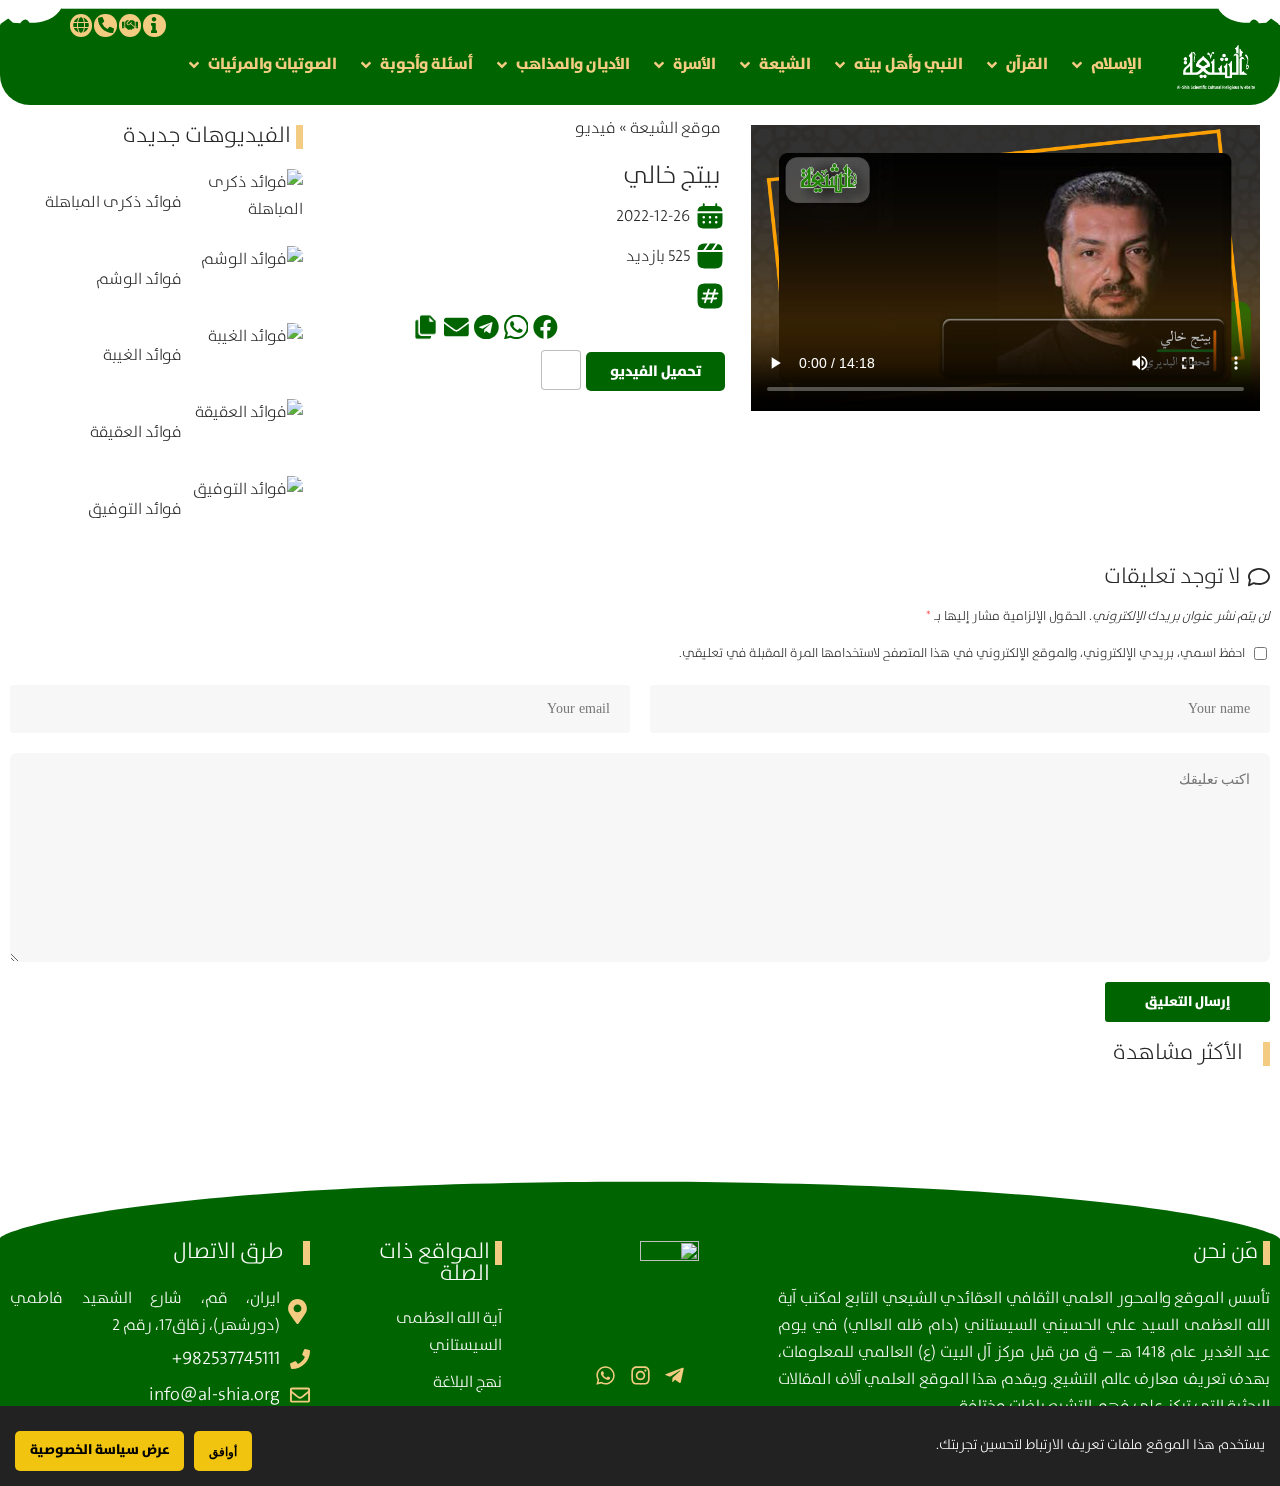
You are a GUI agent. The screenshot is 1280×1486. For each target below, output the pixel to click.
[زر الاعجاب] (561, 370)
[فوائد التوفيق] (247, 509)
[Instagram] (639, 1375)
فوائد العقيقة (136, 432)
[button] (1105, 64)
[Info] (154, 25)
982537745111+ (226, 1359)
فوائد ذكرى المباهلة (113, 202)
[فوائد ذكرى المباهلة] (247, 202)
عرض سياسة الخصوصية (99, 1450)
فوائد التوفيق (135, 509)
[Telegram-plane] (674, 1375)
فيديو (595, 128)
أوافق (223, 1451)
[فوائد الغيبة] (247, 356)
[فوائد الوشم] (247, 279)
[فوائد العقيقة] (247, 432)
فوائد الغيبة (142, 355)
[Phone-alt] (105, 25)
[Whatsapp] (605, 1375)
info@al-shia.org (214, 1395)
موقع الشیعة (675, 128)
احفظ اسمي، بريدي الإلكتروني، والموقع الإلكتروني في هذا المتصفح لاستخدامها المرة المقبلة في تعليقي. (962, 653)
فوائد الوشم (139, 279)
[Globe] (81, 25)
